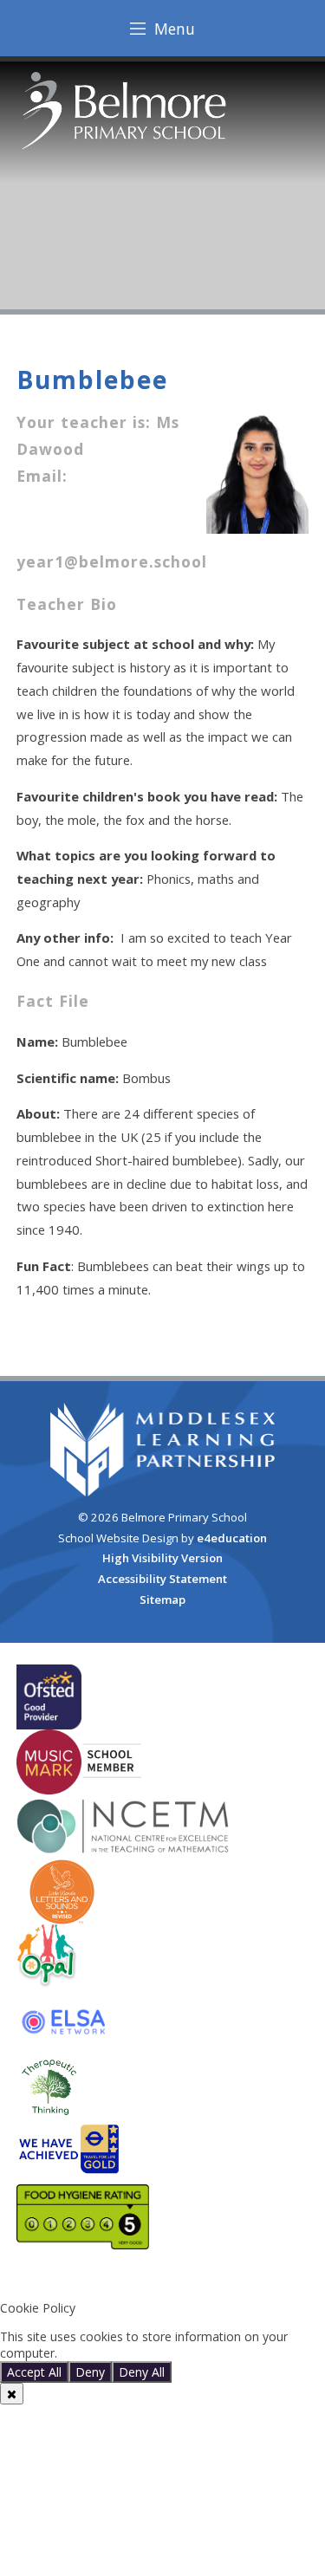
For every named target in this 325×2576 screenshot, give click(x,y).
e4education (232, 1538)
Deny (90, 2372)
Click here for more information (149, 2353)
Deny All (142, 2372)
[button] (162, 2279)
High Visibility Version (162, 1558)
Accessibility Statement (162, 1579)
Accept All (34, 2372)
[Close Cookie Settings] (12, 2394)
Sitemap (162, 1599)
